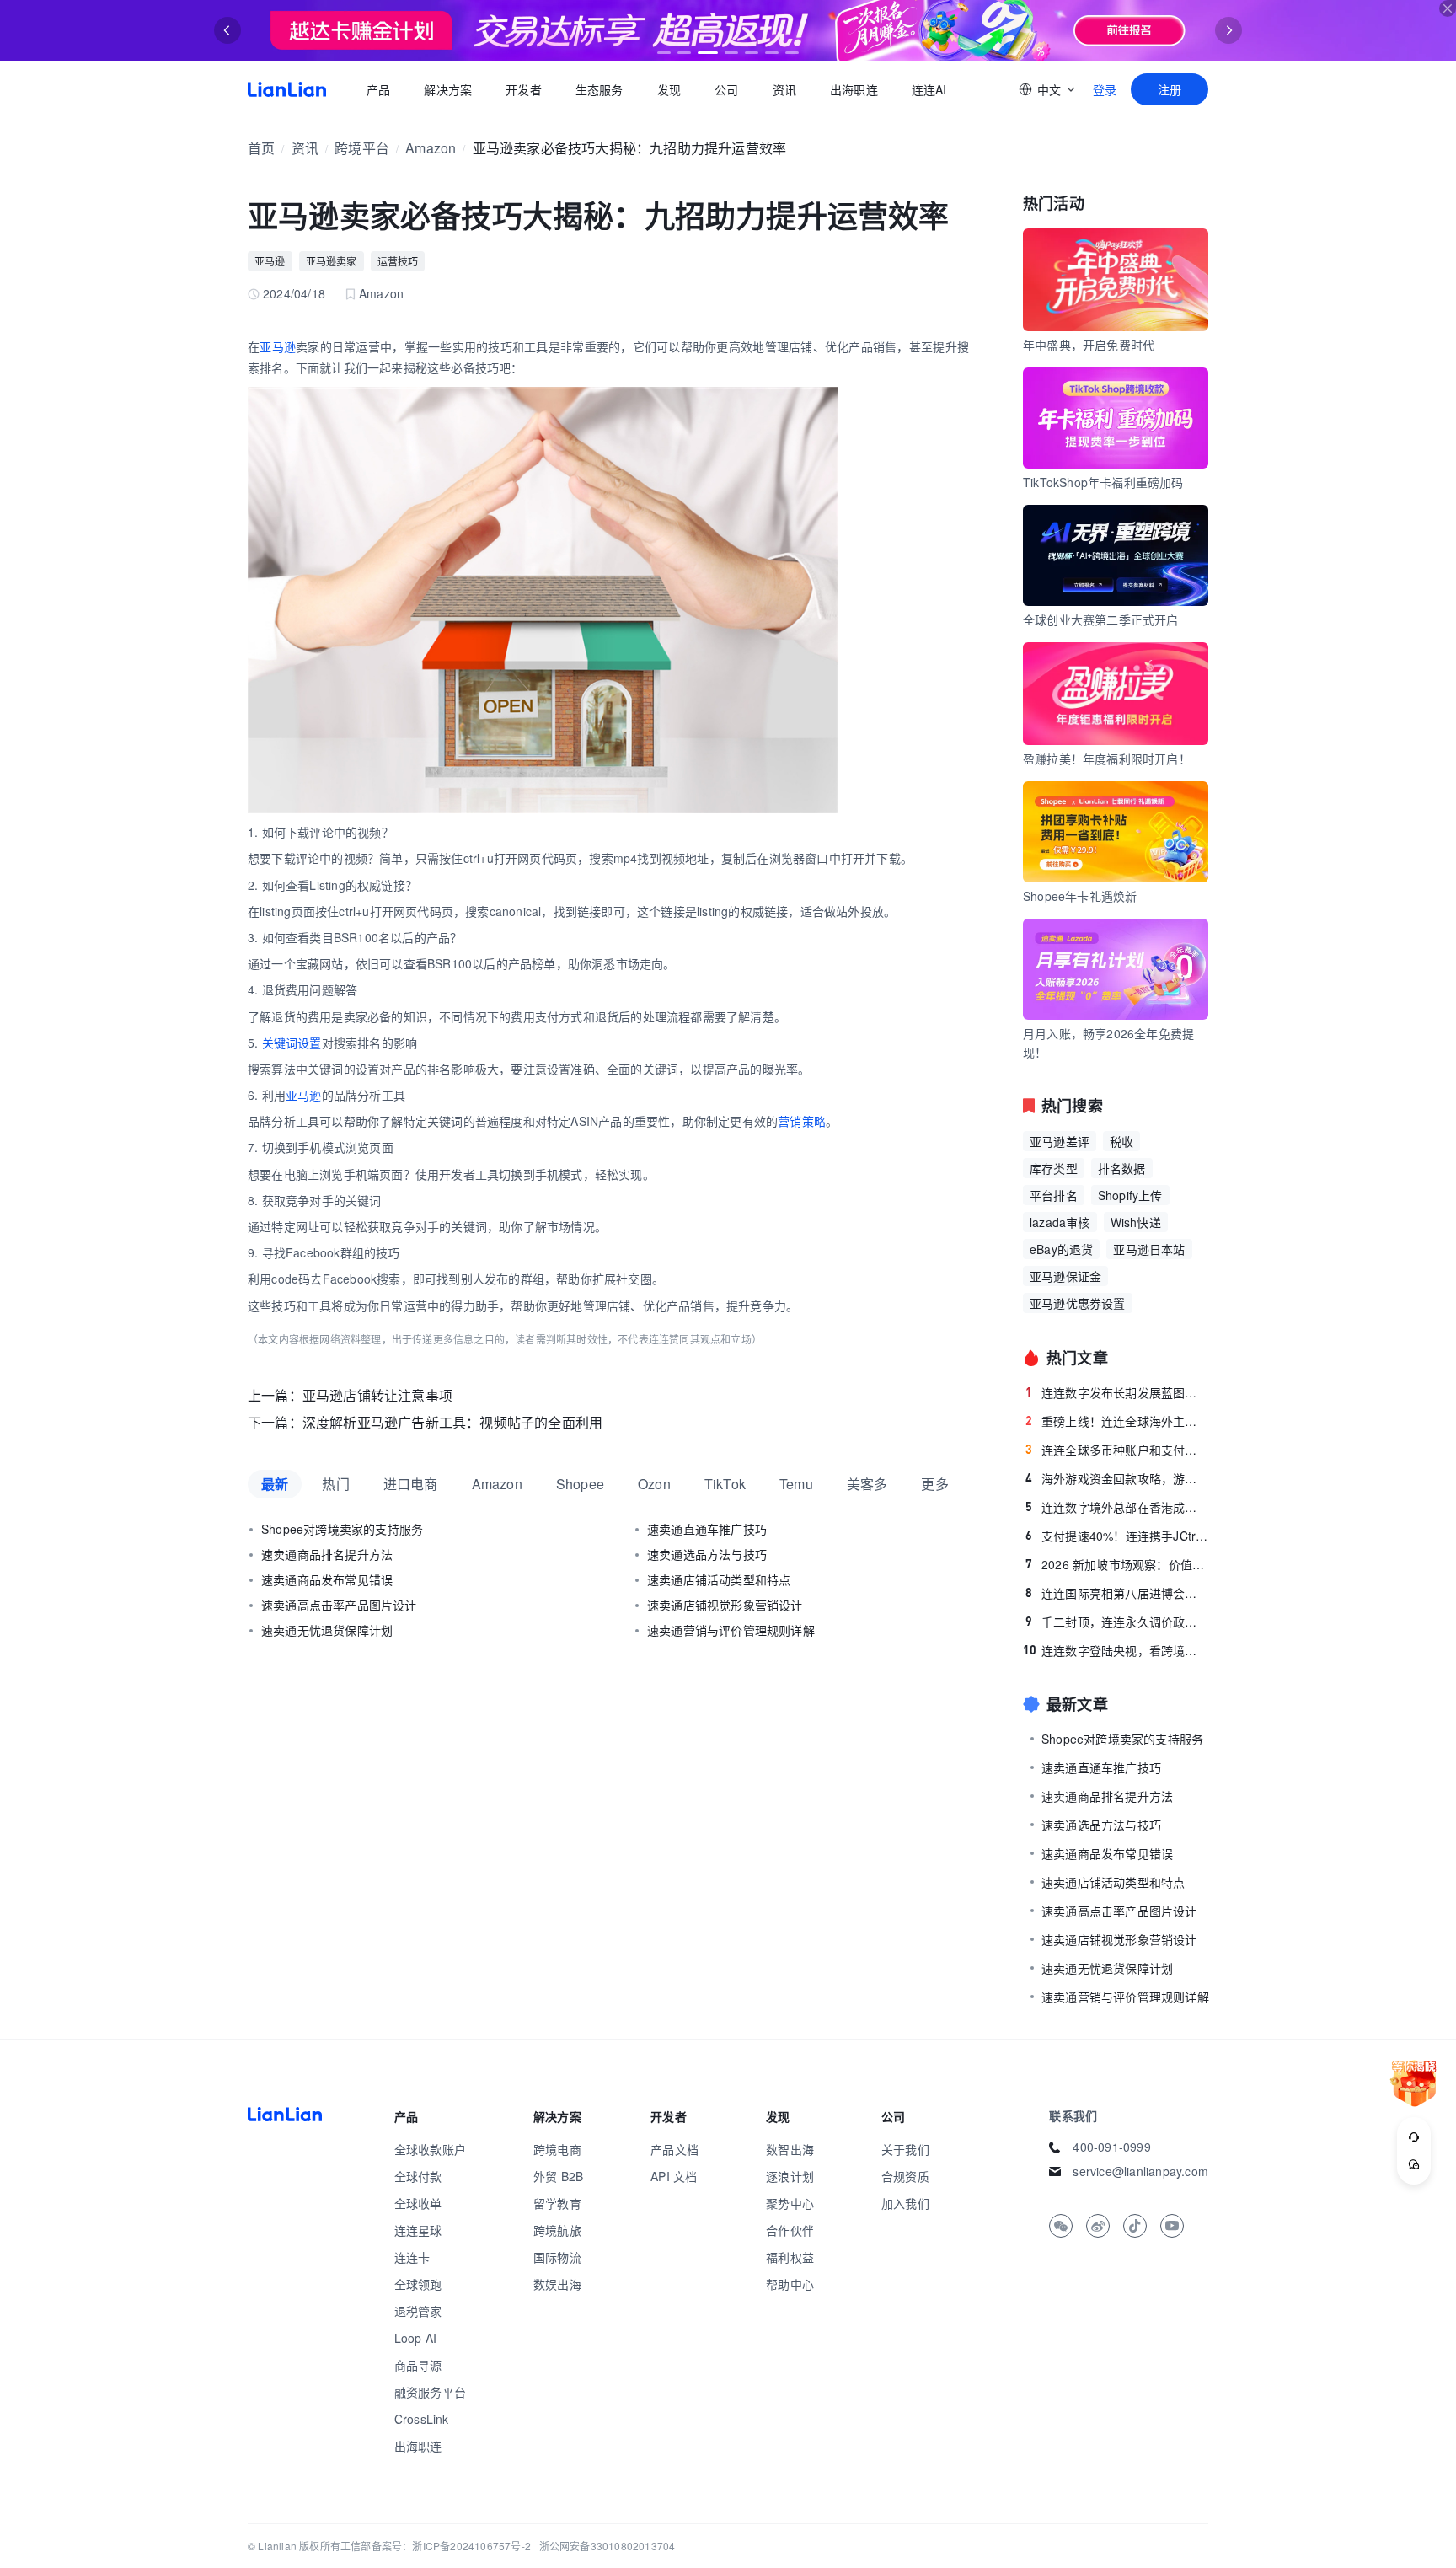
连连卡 (412, 2257)
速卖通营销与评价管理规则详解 (731, 1630)
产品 (378, 89)
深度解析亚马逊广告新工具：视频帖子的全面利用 (452, 1422)
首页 (287, 89)
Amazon (431, 148)
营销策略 (802, 1121)
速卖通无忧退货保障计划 (327, 1630)
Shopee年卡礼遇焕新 (1080, 896)
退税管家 (418, 2311)
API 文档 (674, 2176)
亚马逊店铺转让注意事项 (377, 1395)
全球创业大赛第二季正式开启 (1101, 619)
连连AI (929, 89)
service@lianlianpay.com (1140, 2171)
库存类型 (1054, 1168)
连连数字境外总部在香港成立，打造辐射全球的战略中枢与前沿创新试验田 (1117, 1507)
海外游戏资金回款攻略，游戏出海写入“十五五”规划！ (1117, 1478)
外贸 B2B (558, 2176)
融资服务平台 (430, 2392)
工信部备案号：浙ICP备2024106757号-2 (436, 2546)
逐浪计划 (790, 2176)
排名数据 (1122, 1168)
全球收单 (418, 2203)
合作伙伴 (790, 2230)
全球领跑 (418, 2284)
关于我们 (905, 2149)
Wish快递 (1136, 1222)
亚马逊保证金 (1065, 1276)
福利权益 (790, 2257)
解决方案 (448, 89)
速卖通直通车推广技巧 (707, 1529)
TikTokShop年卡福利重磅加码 (1103, 482)
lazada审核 (1060, 1222)
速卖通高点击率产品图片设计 (339, 1605)
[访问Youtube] (1172, 2226)
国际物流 (557, 2257)
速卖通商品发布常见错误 (327, 1579)
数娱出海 (557, 2284)
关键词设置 (292, 1043)
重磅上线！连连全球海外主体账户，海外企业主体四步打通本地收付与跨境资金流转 (1117, 1421)
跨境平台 (362, 148)
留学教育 (557, 2203)
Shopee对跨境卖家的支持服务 (342, 1529)
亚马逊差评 (1060, 1141)
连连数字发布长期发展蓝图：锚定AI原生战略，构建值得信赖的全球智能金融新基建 (1117, 1392)
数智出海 (790, 2149)
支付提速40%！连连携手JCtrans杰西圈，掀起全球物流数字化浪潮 (1117, 1536)
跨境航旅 (557, 2230)
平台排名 (1054, 1195)
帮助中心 (790, 2284)
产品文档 (674, 2149)
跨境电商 (557, 2149)
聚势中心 (790, 2203)
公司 (726, 89)
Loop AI (415, 2338)
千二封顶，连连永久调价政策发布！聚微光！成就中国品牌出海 (1117, 1622)
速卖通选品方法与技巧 (707, 1554)
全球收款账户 (430, 2149)
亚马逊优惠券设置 (1078, 1303)
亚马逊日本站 (1149, 1249)
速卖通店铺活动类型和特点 (719, 1579)
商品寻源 (418, 2365)
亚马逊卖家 (332, 261)
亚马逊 (270, 261)
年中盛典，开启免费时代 (1089, 345)
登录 (1105, 89)
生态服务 (600, 89)
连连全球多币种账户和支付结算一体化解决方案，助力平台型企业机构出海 (1117, 1450)
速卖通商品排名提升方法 (327, 1554)
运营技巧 (398, 261)
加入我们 (905, 2203)
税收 (1121, 1141)
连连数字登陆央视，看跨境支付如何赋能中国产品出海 (1116, 1650)
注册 (1170, 89)
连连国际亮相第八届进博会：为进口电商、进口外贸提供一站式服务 (1117, 1593)
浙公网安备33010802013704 (608, 2546)
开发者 (524, 89)
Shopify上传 (1130, 1195)
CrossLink (422, 2419)
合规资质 (905, 2176)
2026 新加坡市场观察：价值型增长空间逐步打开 (1117, 1564)
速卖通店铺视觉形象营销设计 (725, 1605)
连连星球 (418, 2230)
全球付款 (418, 2176)
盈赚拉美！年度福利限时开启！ (1107, 759)
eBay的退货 (1061, 1249)
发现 (669, 89)
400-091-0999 (1111, 2147)
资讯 (784, 89)
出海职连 (854, 89)
